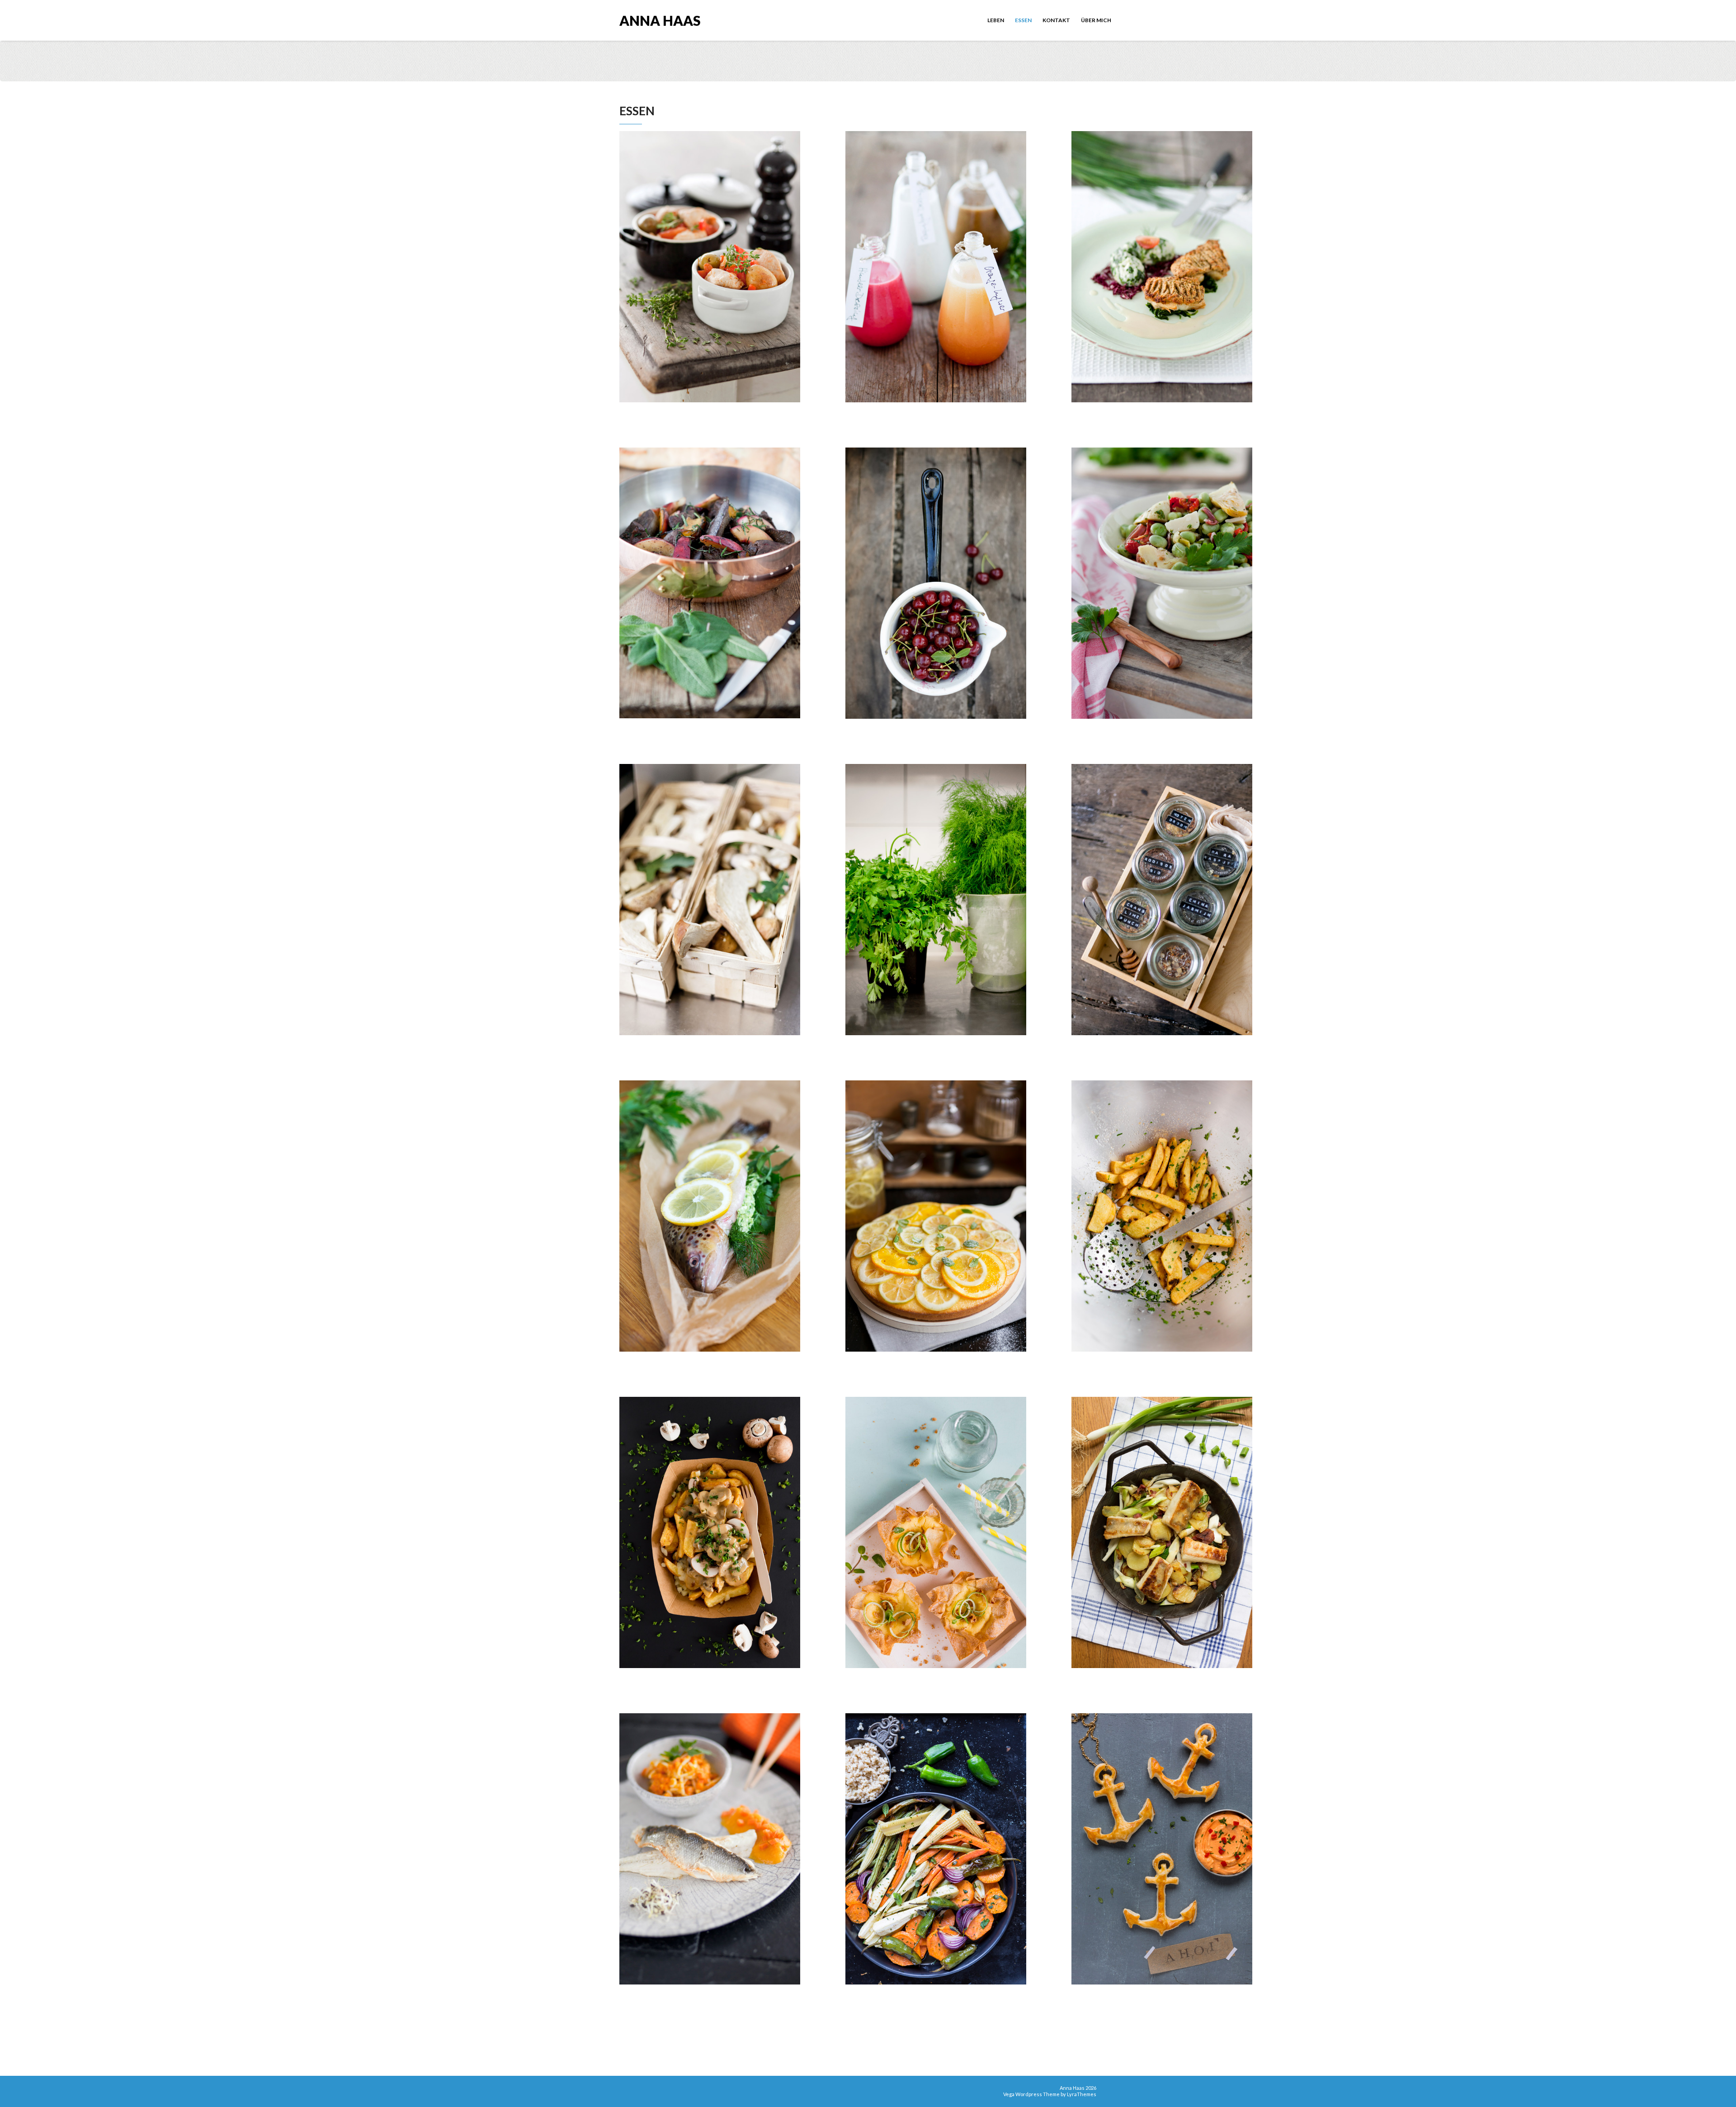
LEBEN (996, 20)
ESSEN (1023, 20)
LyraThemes (1082, 2094)
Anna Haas (660, 20)
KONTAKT (1056, 20)
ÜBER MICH (1096, 20)
